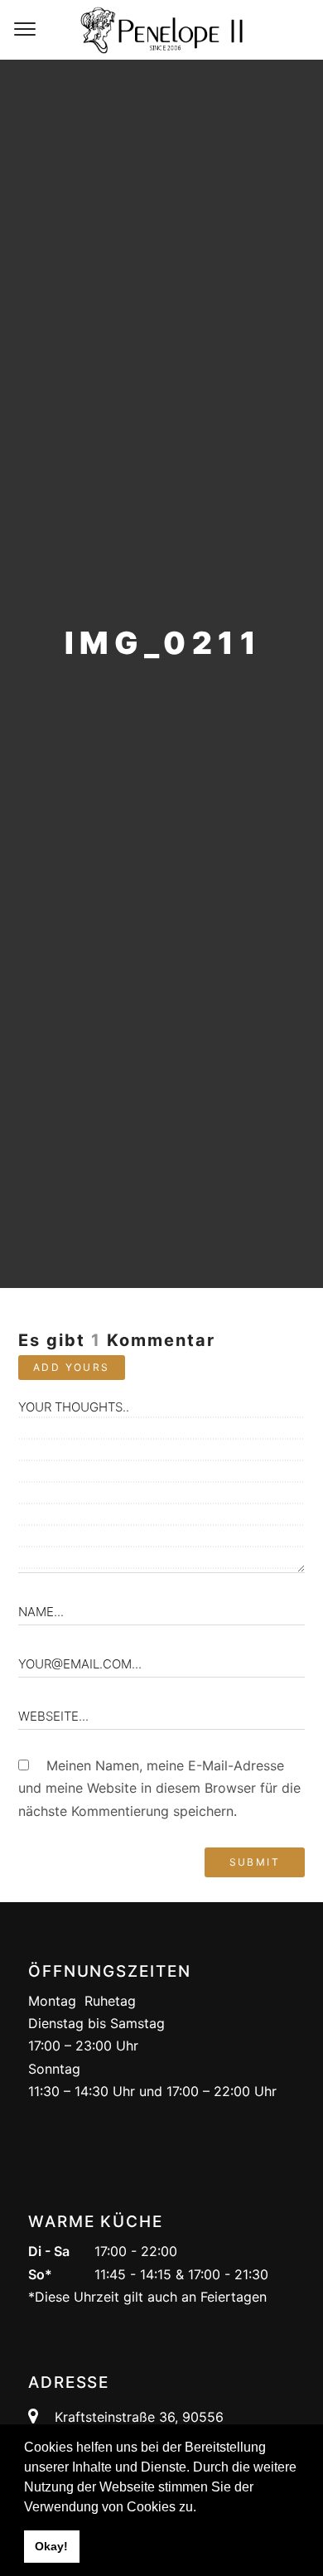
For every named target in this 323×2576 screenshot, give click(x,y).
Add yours (72, 1367)
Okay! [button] (51, 2546)
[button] (202, 2508)
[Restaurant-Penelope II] (161, 30)
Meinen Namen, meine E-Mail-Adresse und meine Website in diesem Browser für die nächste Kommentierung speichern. (159, 1788)
